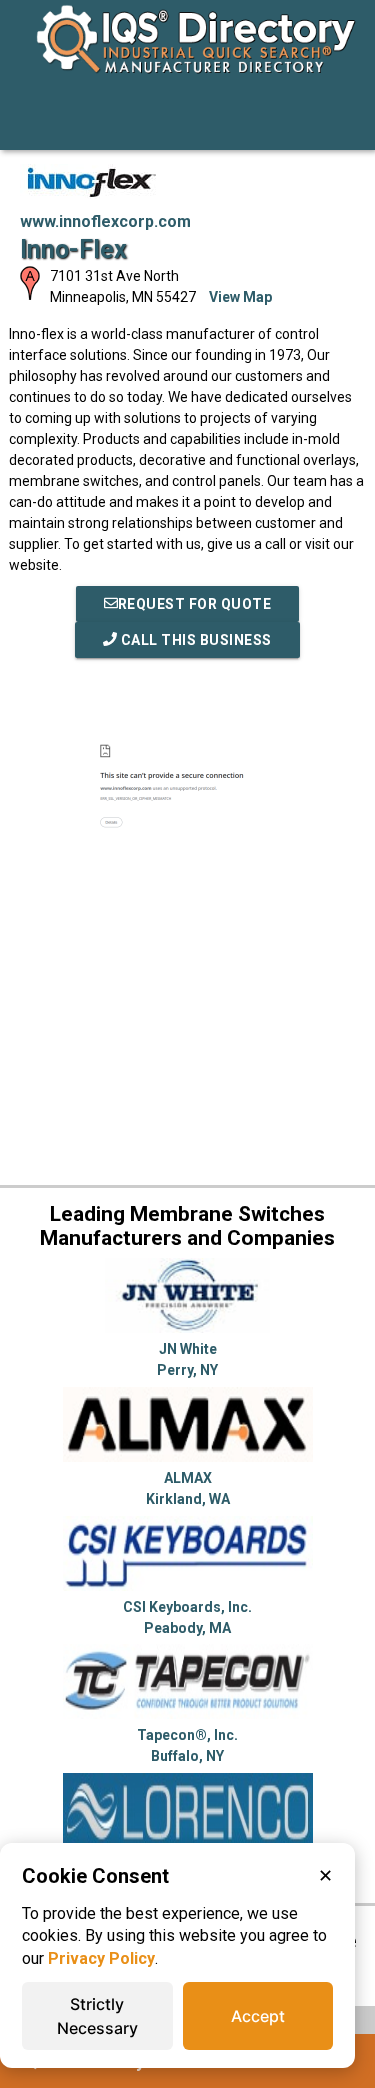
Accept (258, 2016)
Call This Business (194, 640)
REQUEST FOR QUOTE (195, 604)
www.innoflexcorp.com (105, 221)
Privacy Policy (101, 1958)
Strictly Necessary (97, 2016)
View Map (240, 297)
